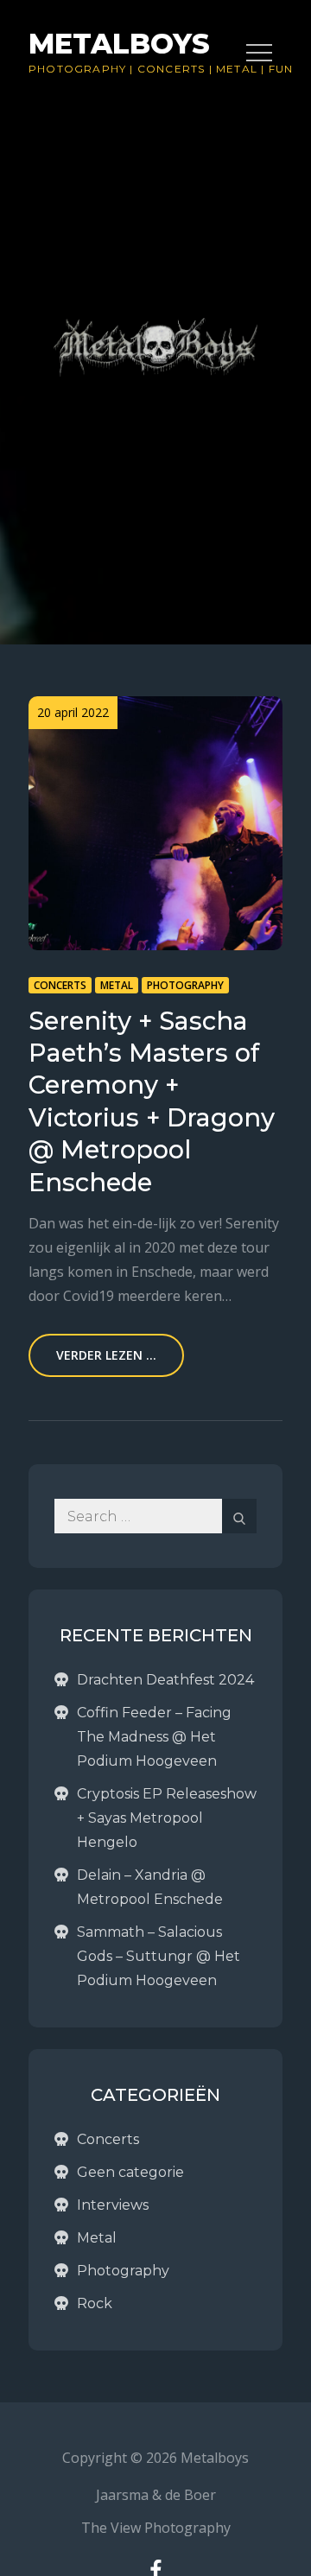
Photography (77, 69)
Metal (117, 985)
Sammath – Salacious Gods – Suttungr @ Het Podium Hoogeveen (159, 1956)
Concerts (171, 69)
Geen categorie (130, 2172)
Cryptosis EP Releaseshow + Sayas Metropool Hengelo (167, 1818)
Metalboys (119, 44)
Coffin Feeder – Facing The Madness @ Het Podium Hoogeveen (154, 1737)
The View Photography (156, 2528)
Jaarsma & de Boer (156, 2495)
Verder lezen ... (106, 1355)
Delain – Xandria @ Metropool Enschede (150, 1887)
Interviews (113, 2205)
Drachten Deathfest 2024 (165, 1680)
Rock (95, 2303)
